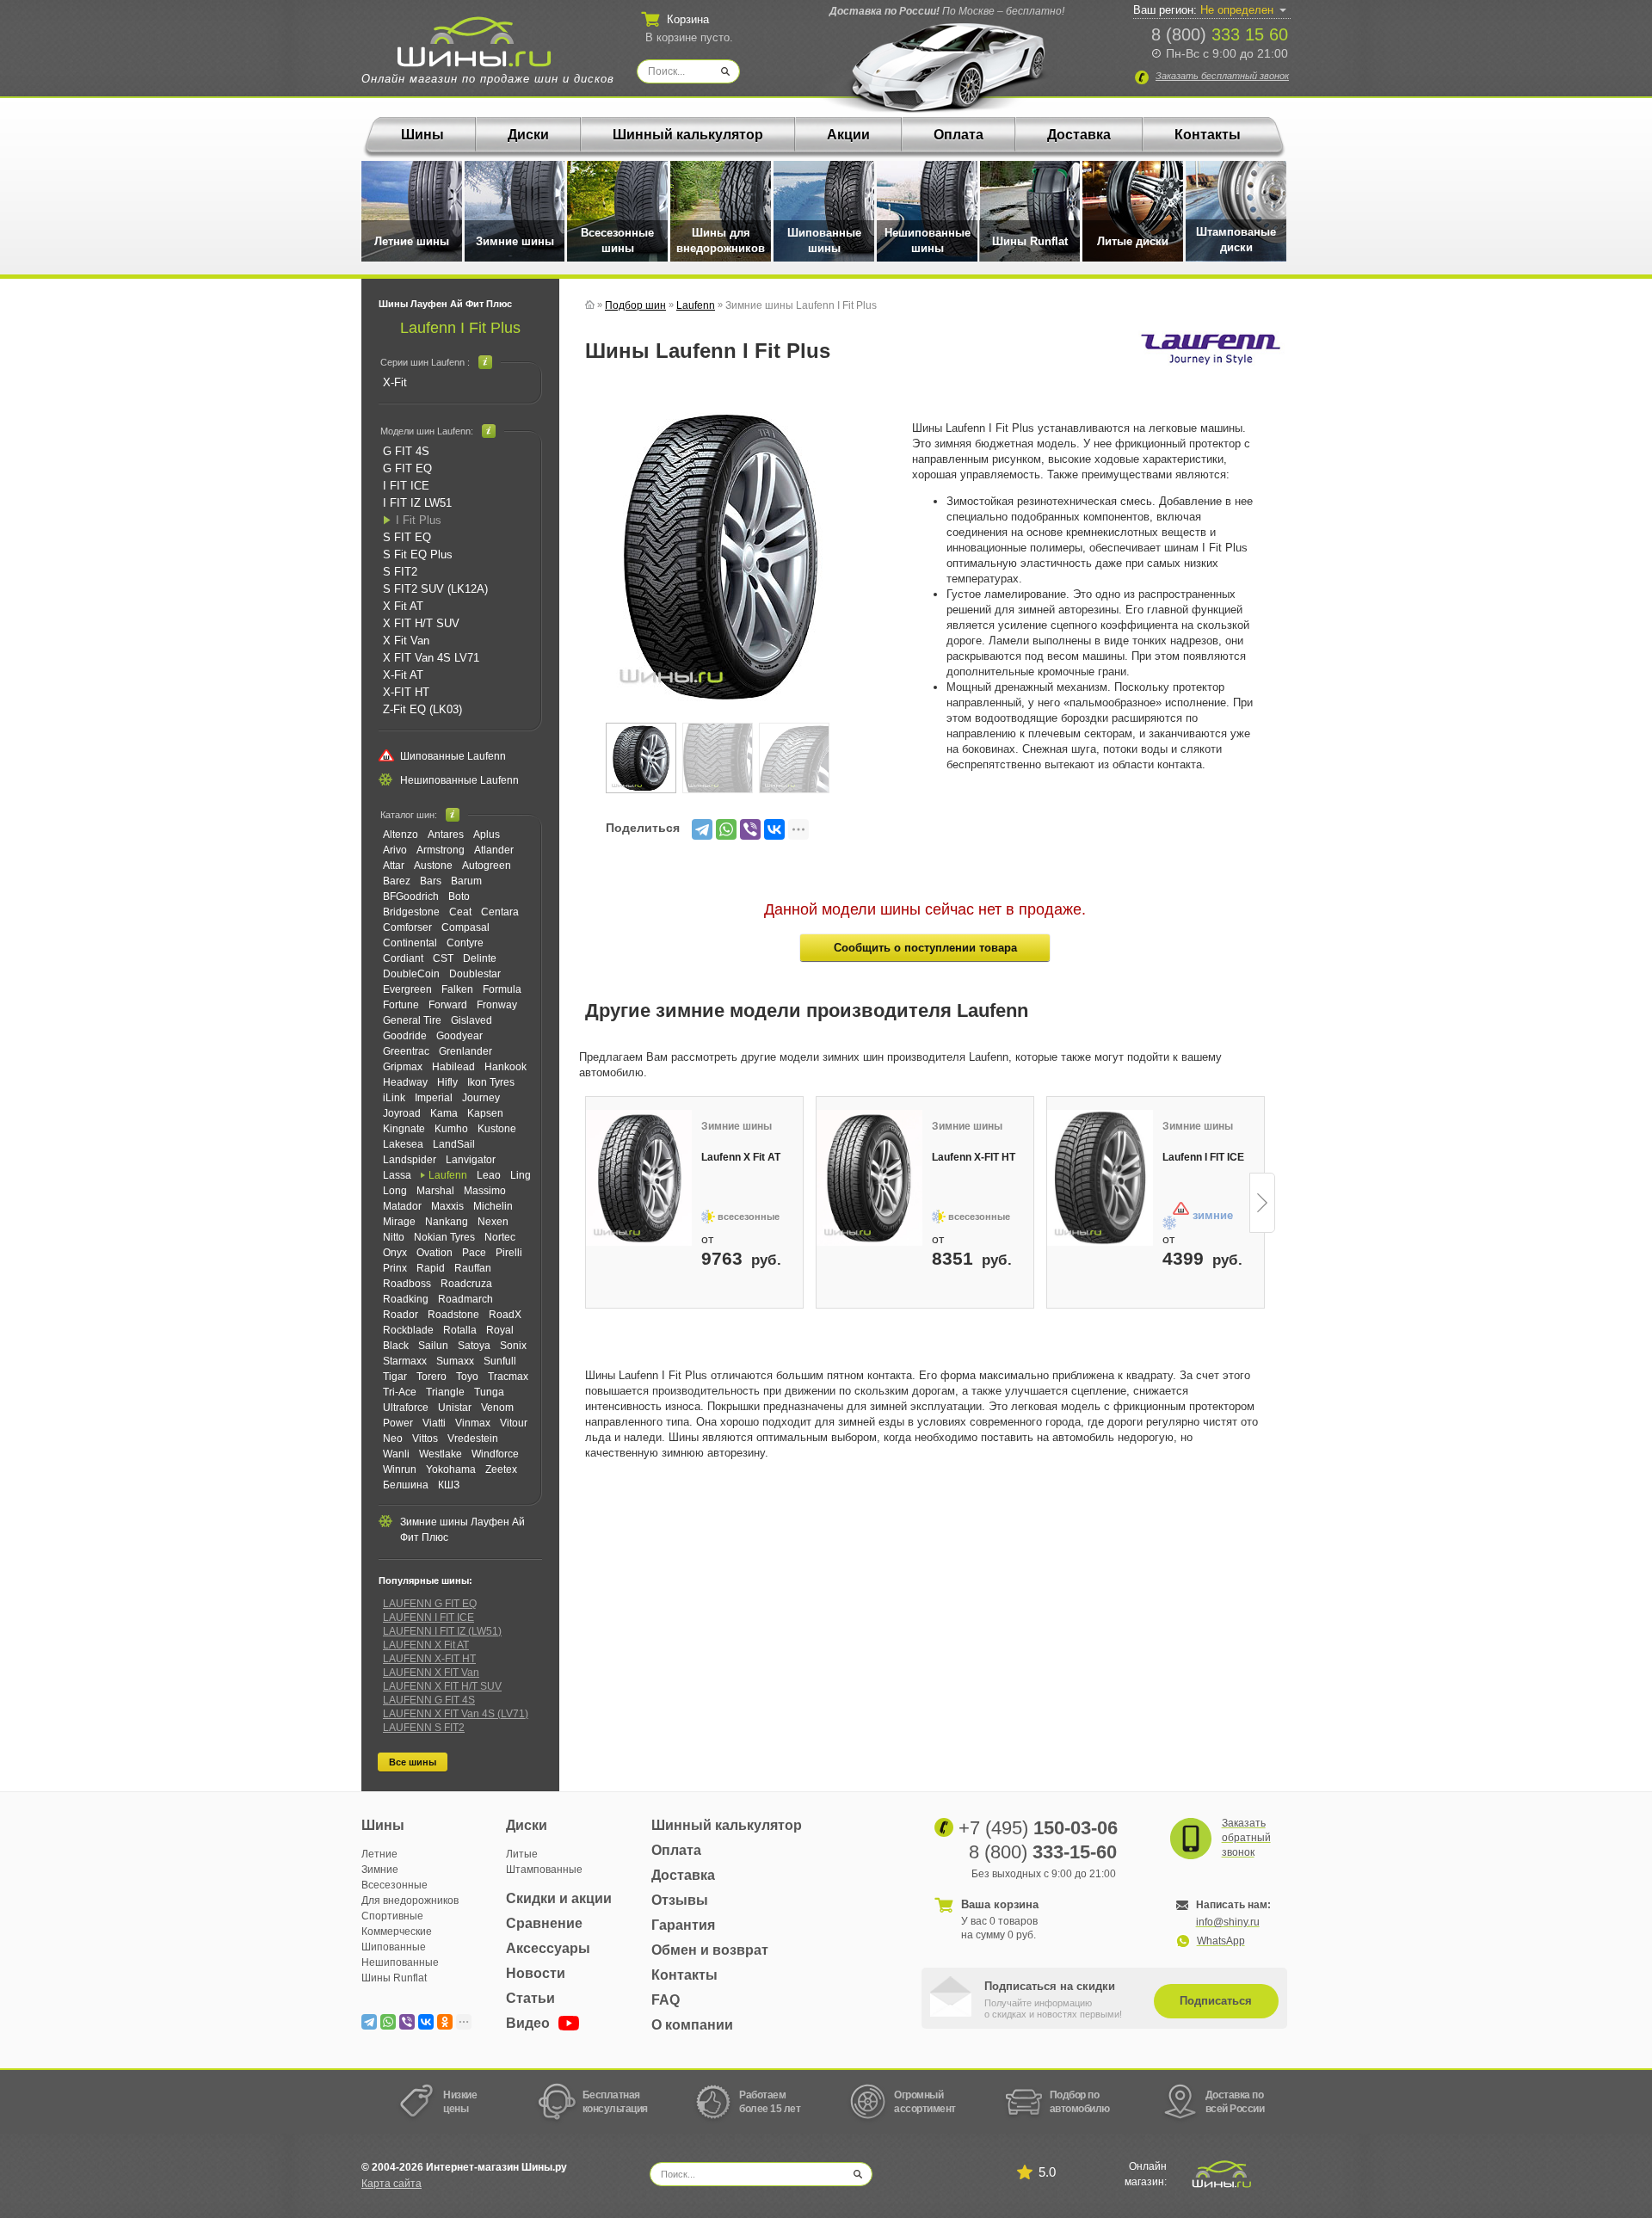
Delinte (480, 958)
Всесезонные (395, 1885)
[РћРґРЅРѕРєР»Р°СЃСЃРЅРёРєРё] (445, 2022)
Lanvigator (471, 1160)
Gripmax (403, 1067)
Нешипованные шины (928, 240)
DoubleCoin (411, 974)
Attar (394, 866)
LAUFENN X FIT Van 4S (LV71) (456, 1714)
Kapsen (485, 1113)
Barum (466, 881)
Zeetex (501, 1469)
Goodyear (459, 1036)
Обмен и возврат (710, 1950)
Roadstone (453, 1315)
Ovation (435, 1253)
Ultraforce (406, 1408)
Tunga (489, 1392)
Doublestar (475, 974)
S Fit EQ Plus (418, 554)
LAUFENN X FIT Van (431, 1673)
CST (443, 958)
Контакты (1208, 135)
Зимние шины (515, 241)
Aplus (487, 835)
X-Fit (395, 382)
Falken (457, 989)
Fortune (401, 1005)
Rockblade (408, 1330)
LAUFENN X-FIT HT (429, 1659)
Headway (405, 1082)
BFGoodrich (411, 896)
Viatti (434, 1423)
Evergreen (407, 989)
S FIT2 (400, 572)
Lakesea (403, 1144)
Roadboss (407, 1284)
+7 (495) (1038, 1828)
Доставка (1079, 135)
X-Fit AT (403, 675)
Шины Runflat (1030, 241)
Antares (446, 835)
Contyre (465, 943)
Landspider (410, 1160)
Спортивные (392, 1916)
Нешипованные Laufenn (459, 780)
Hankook (505, 1067)
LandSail (454, 1144)
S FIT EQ (407, 537)
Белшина (406, 1485)
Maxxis (447, 1206)
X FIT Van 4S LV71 (431, 658)
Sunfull (500, 1361)
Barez (397, 881)
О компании (692, 2025)
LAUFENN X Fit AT (426, 1645)
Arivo (395, 850)
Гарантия (683, 1925)
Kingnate (404, 1129)
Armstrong (441, 850)
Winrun (400, 1469)
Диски (528, 135)
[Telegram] (702, 829)
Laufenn (448, 1175)
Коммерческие (397, 1932)
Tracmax (508, 1377)
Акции (848, 135)
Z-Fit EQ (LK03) (422, 709)
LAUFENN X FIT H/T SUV (442, 1686)
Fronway (497, 1005)
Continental (410, 943)
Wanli (396, 1454)
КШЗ (449, 1485)
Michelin (493, 1206)
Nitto (394, 1237)
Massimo (485, 1191)
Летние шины (412, 241)
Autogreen (487, 866)
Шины (422, 135)
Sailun (433, 1346)
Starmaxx (405, 1361)
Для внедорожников (410, 1901)
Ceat (460, 912)
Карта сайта (391, 2184)
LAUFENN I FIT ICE (428, 1617)
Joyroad (402, 1113)
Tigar (395, 1377)
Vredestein (473, 1439)
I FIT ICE (406, 486)
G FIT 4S (406, 451)
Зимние (380, 1870)
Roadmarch (465, 1299)
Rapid (431, 1268)
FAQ (666, 2000)
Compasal (465, 927)
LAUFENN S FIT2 (424, 1728)
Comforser (407, 927)
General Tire (412, 1020)
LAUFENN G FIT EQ (430, 1604)
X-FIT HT (406, 692)
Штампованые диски (1236, 240)
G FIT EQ (407, 468)
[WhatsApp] (726, 829)
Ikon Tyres (491, 1082)
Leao (489, 1175)
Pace (474, 1253)
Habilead (453, 1067)
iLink (394, 1098)
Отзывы (680, 1900)
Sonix (513, 1346)
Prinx (395, 1268)
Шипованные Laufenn (453, 756)
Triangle (445, 1392)
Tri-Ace (400, 1392)
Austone (433, 866)
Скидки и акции (559, 1898)
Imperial (434, 1098)
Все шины (413, 1762)
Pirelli (509, 1253)
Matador (402, 1206)
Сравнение (544, 1923)
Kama (444, 1113)
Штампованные (544, 1870)
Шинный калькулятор (688, 135)
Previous (587, 1203)
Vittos (425, 1439)
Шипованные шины (824, 240)
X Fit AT (403, 606)
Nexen (493, 1222)
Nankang (447, 1222)
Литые (522, 1854)
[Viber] (750, 829)
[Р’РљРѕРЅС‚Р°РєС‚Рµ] (774, 829)
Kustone (497, 1129)
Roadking (406, 1299)
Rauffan (473, 1268)
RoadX (505, 1315)
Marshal (435, 1191)
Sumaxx (455, 1361)
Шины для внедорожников (721, 240)
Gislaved (472, 1020)
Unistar (455, 1408)
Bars (431, 881)
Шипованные (394, 1947)
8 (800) (1220, 34)
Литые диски (1133, 241)
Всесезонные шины (617, 240)
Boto (459, 896)
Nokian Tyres (444, 1237)
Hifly (447, 1082)
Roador (401, 1315)
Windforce (495, 1454)
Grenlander (465, 1051)
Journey (481, 1098)
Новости (536, 1973)
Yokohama (451, 1469)
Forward (448, 1005)
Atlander (494, 850)
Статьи (530, 1998)
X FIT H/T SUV (421, 623)
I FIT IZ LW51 (417, 503)
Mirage (399, 1222)
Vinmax (473, 1423)
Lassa (397, 1175)
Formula (502, 989)
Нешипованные (400, 1962)
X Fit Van (406, 641)
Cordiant (403, 958)
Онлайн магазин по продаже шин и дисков (488, 79)
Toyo (467, 1377)
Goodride (405, 1036)
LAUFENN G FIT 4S (429, 1700)
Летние (379, 1854)
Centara (500, 912)
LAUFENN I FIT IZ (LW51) (442, 1631)
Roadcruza (466, 1284)
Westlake (441, 1454)
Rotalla (460, 1330)
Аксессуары (548, 1948)
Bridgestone (411, 912)
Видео (530, 2023)
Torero (431, 1377)
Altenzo (401, 835)
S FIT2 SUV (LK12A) (435, 589)
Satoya (474, 1346)
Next (1262, 1203)
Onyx (395, 1253)
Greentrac (406, 1051)
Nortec (500, 1237)
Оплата (959, 135)
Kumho (451, 1129)
